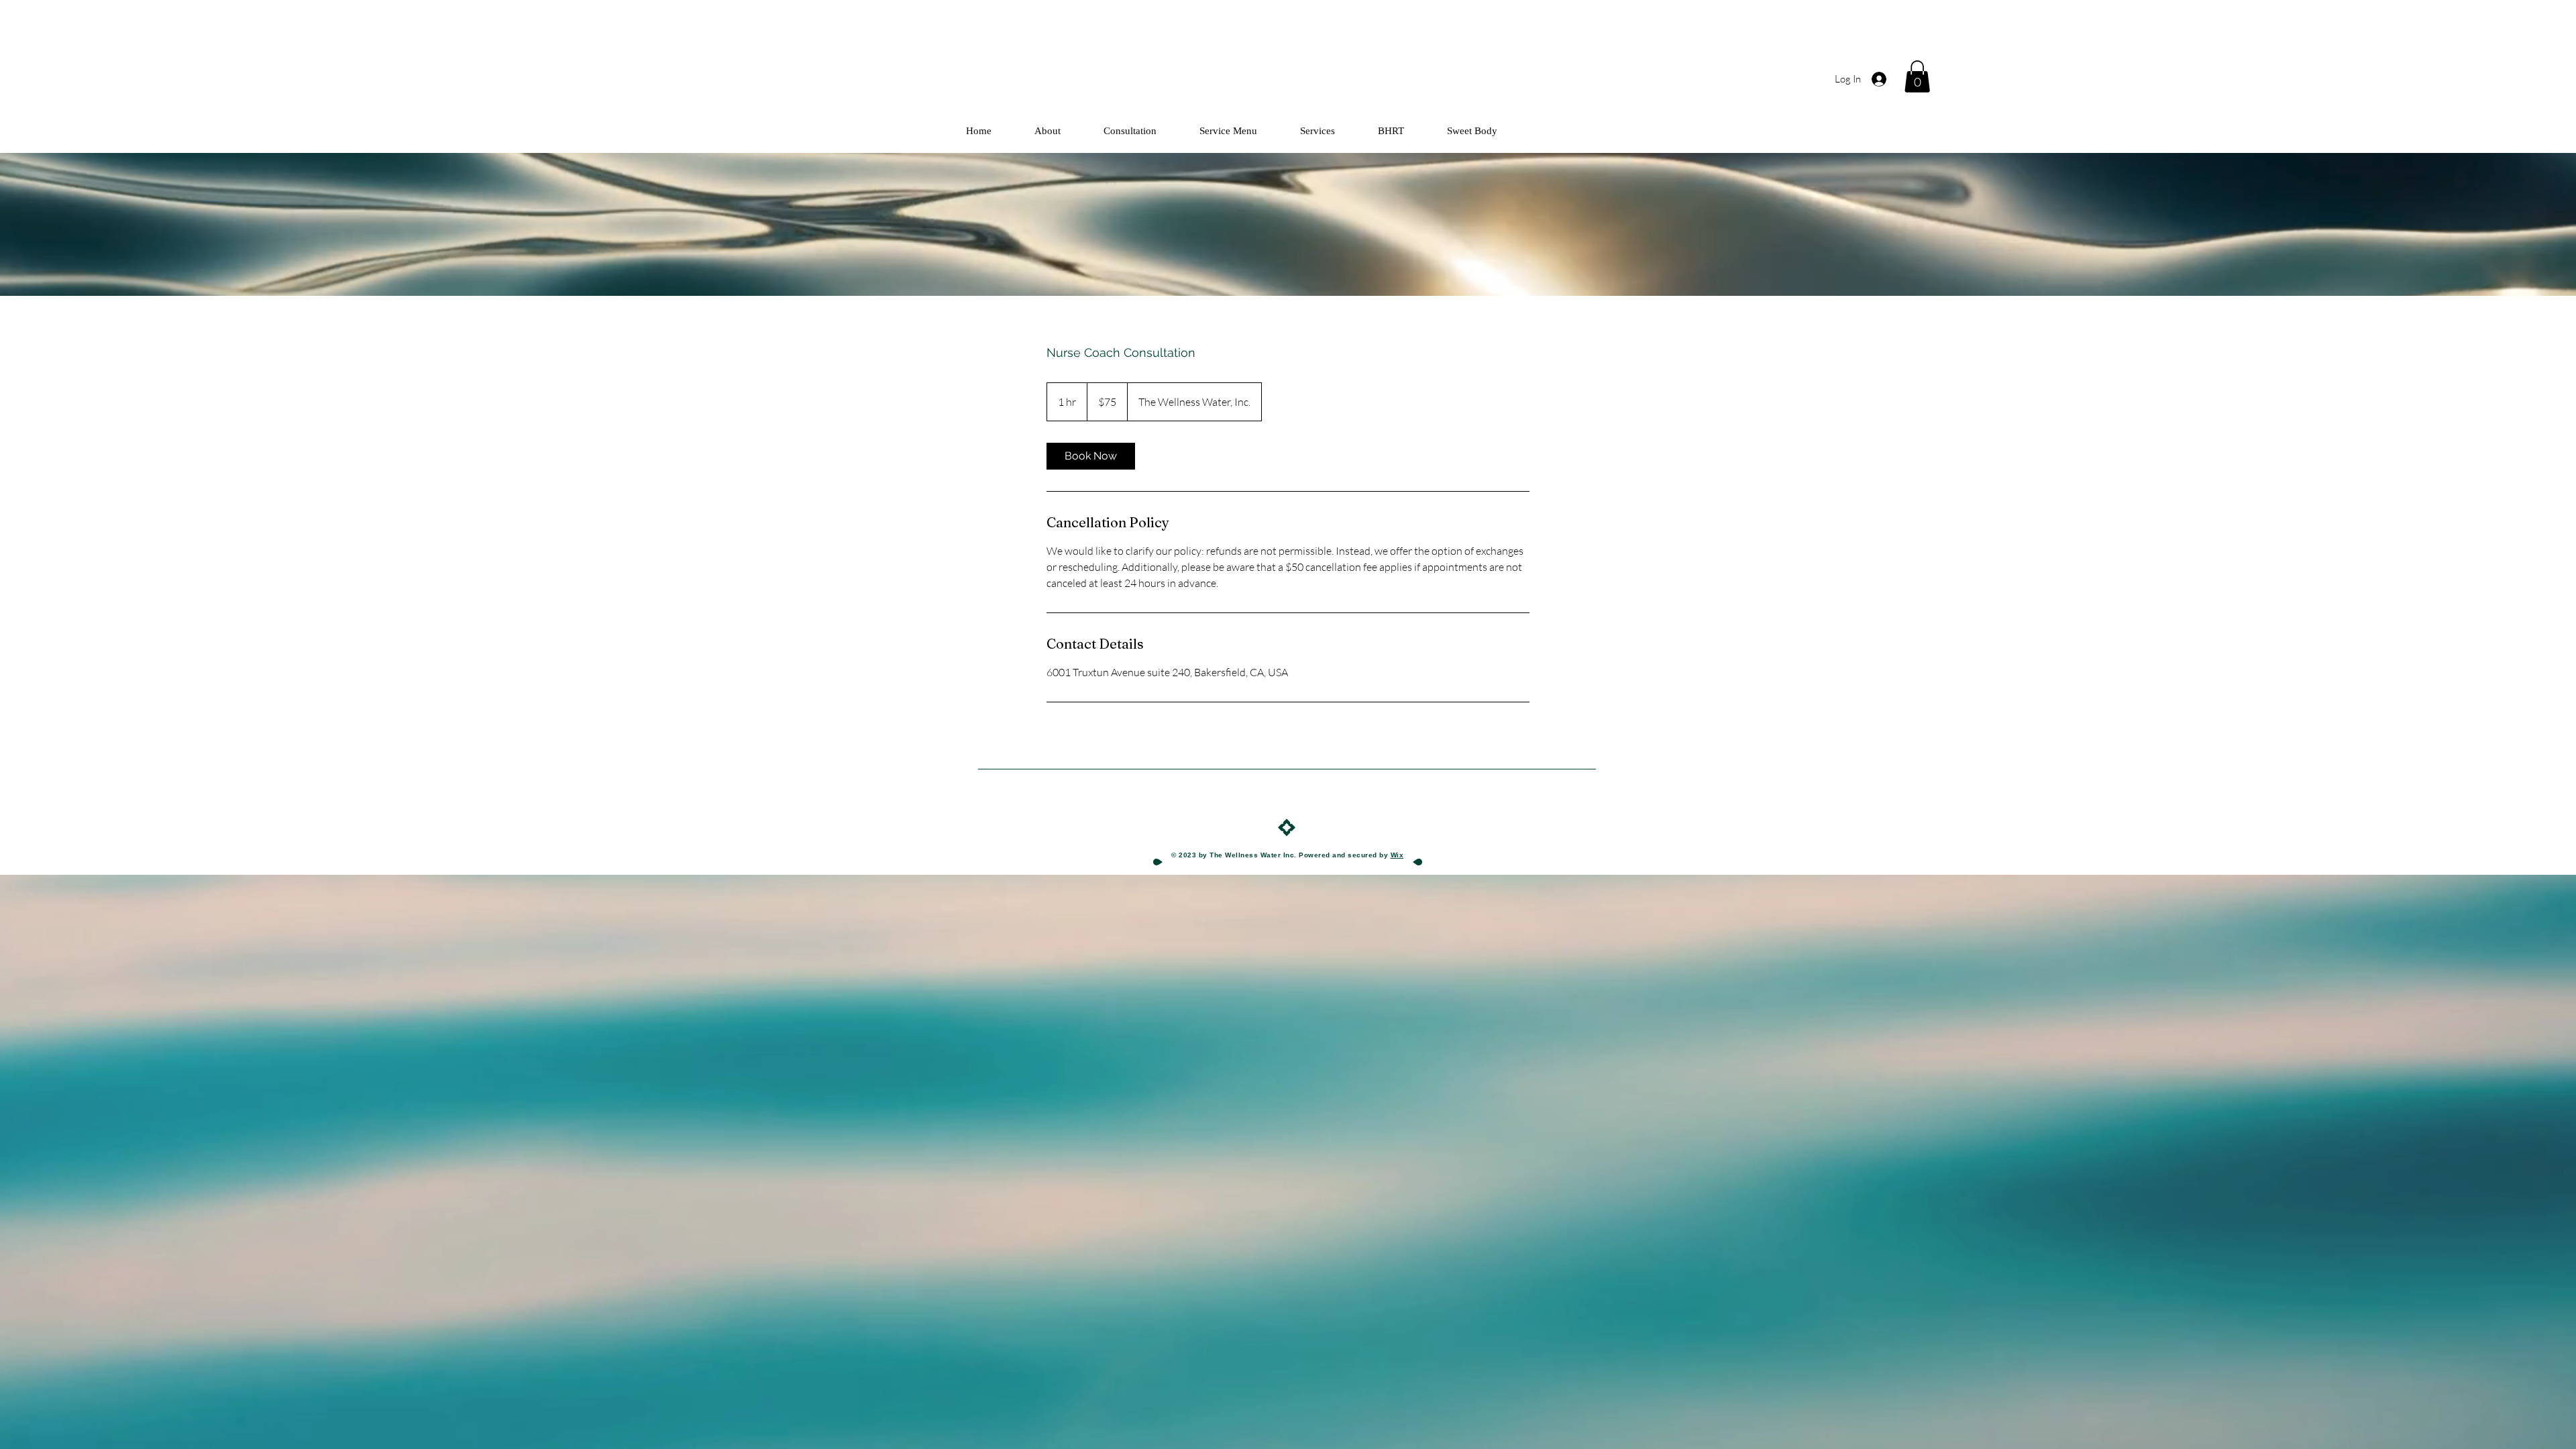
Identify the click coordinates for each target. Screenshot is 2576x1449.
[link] (1091, 456)
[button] (1917, 76)
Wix (1397, 855)
